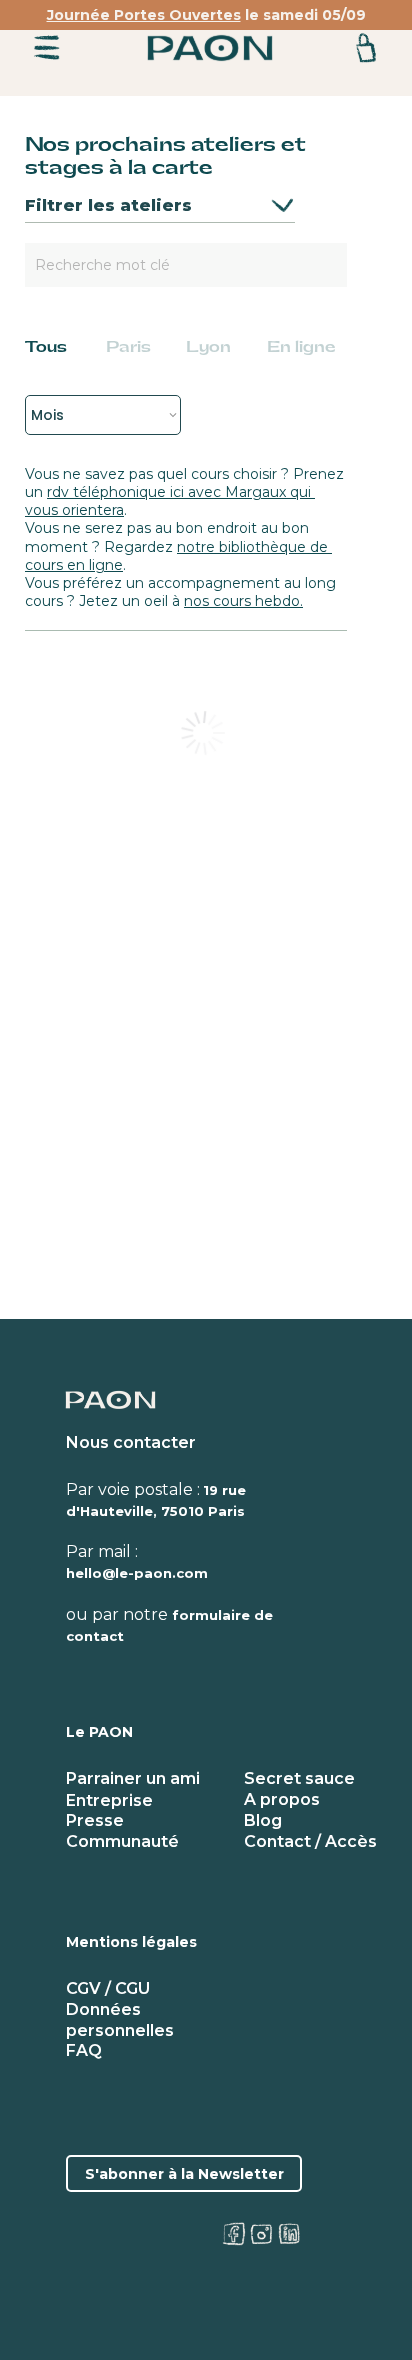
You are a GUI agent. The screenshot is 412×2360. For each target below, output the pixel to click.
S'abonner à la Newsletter (184, 2174)
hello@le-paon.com (137, 1573)
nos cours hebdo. (243, 601)
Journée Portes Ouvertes (144, 15)
